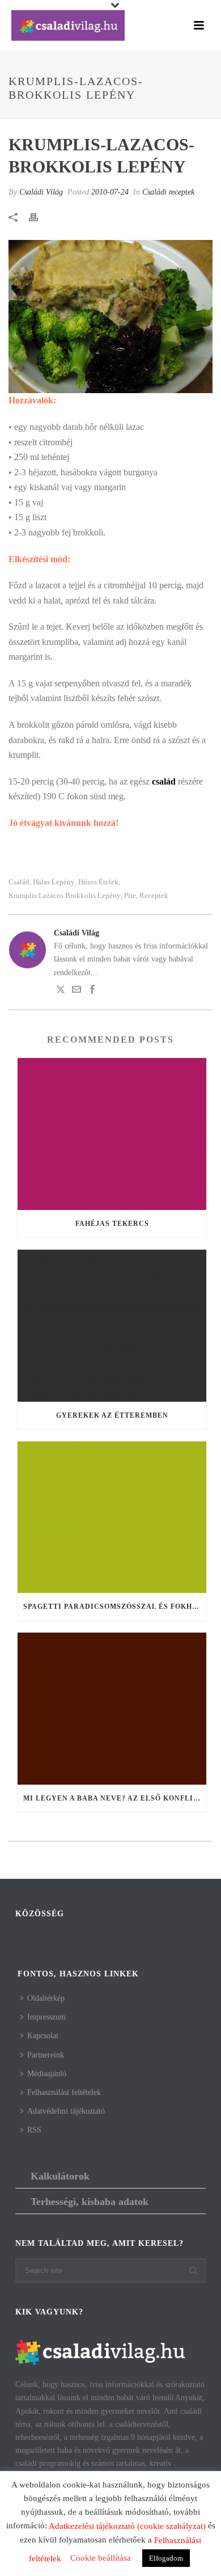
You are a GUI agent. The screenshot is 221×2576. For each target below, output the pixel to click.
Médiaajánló (47, 2074)
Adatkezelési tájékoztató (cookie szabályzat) (127, 2526)
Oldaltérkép (46, 1998)
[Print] (39, 216)
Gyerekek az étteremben (112, 1415)
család (19, 882)
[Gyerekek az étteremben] (112, 1326)
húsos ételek (98, 882)
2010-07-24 (110, 192)
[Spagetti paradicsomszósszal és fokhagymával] (112, 1517)
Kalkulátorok (60, 2176)
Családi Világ (41, 192)
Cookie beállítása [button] (101, 2558)
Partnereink (46, 2055)
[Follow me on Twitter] (61, 991)
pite (130, 895)
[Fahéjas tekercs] (112, 1134)
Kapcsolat (43, 2036)
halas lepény (54, 882)
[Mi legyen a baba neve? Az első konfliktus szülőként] (112, 1709)
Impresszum (46, 2017)
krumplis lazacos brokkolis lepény (65, 895)
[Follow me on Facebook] (92, 991)
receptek (154, 895)
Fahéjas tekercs (112, 1224)
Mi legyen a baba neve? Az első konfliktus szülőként (115, 1798)
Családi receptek (168, 192)
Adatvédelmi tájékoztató (66, 2111)
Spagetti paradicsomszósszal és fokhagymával (115, 1607)
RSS (34, 2130)
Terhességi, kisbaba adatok (90, 2202)
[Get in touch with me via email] (76, 991)
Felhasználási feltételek (64, 2092)
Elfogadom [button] (166, 2558)
